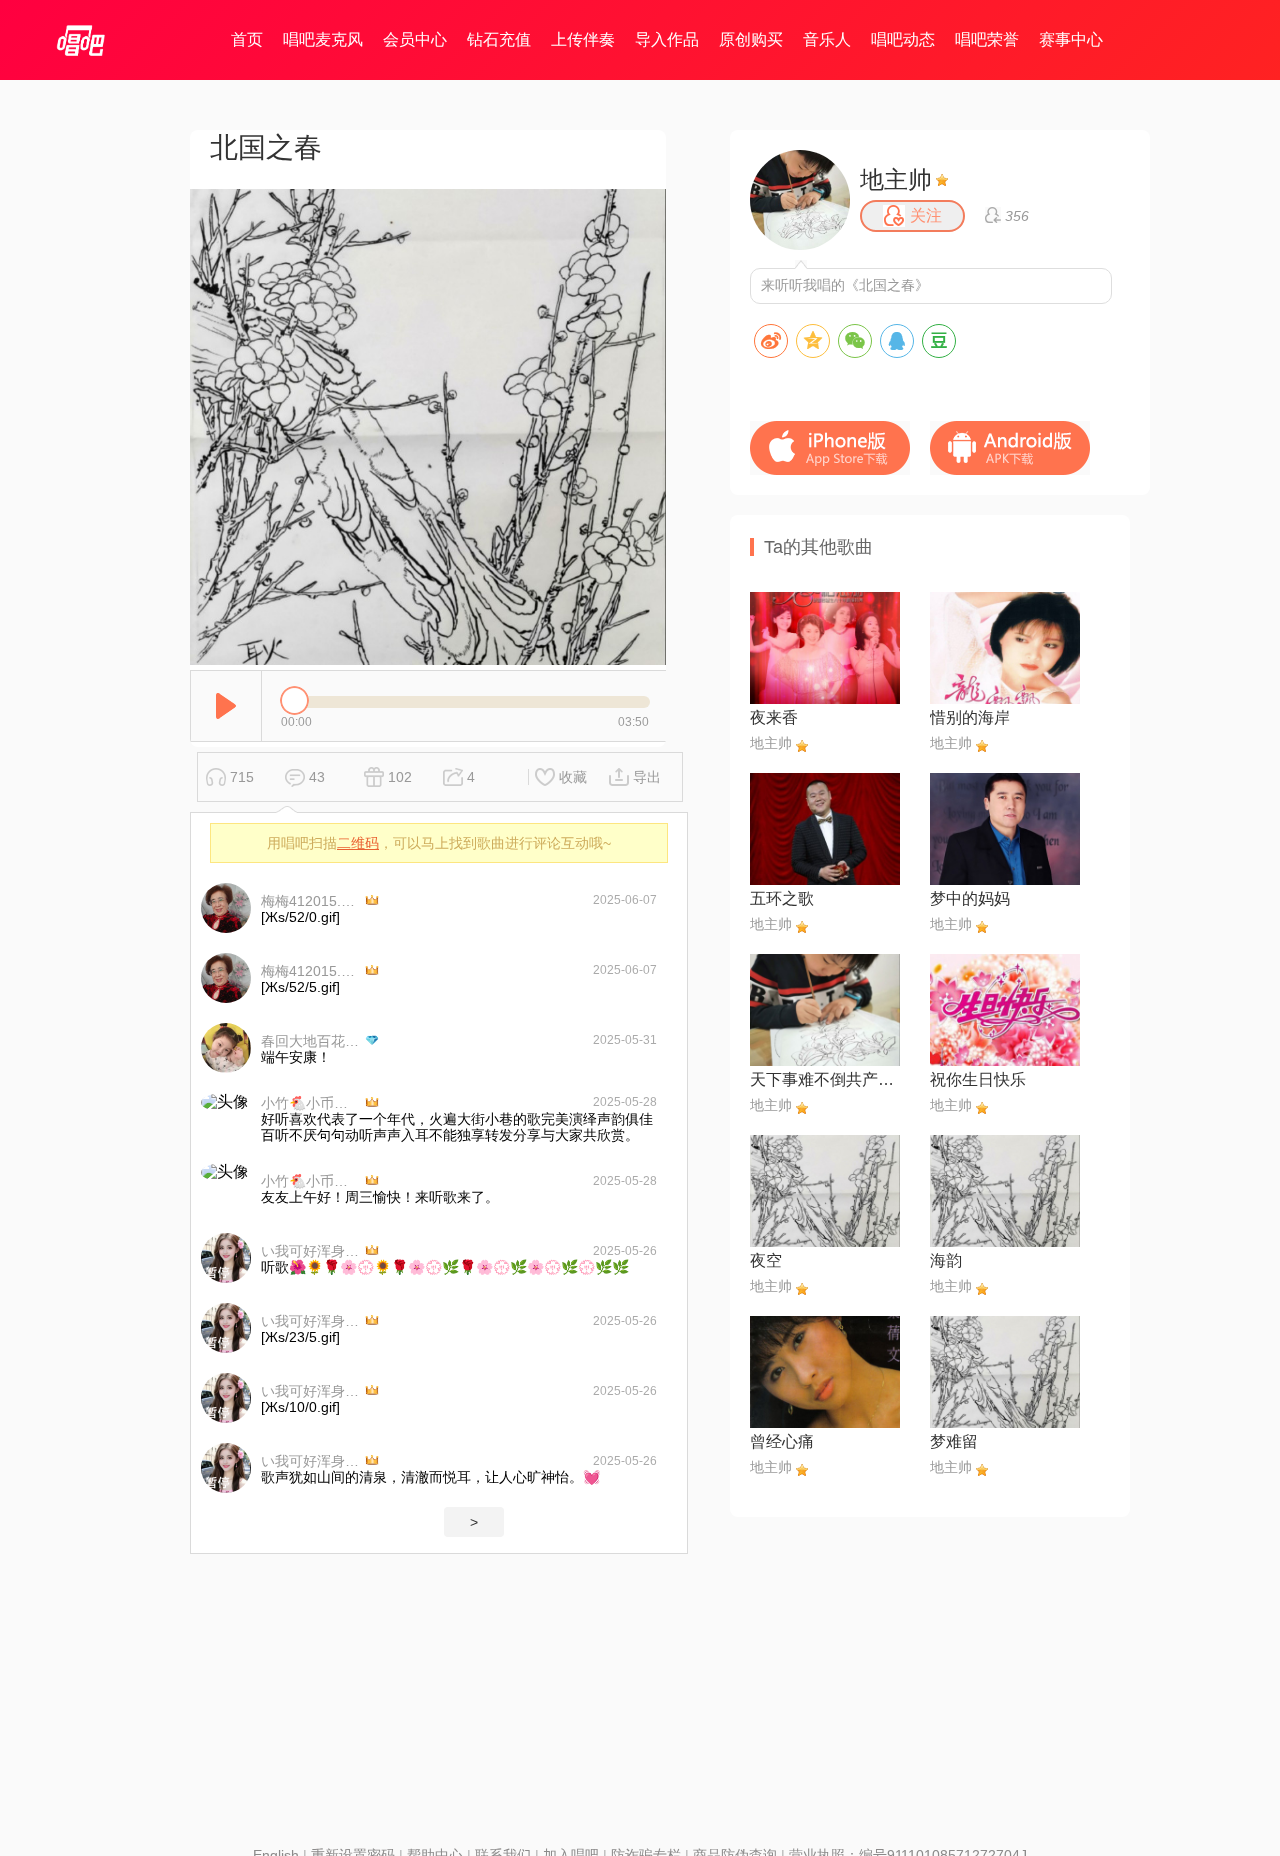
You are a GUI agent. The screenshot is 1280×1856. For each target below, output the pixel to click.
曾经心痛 (782, 1441)
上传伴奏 (583, 39)
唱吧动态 (903, 39)
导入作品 (667, 39)
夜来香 (774, 717)
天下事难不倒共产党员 (825, 1079)
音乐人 (827, 39)
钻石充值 (499, 39)
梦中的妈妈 (970, 898)
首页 (247, 39)
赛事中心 (1071, 39)
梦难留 (954, 1441)
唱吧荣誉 (987, 39)
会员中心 (415, 39)
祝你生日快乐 (978, 1079)
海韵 (946, 1260)
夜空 (766, 1260)
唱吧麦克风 (323, 39)
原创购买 (751, 39)
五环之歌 (782, 898)
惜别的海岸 (970, 717)
